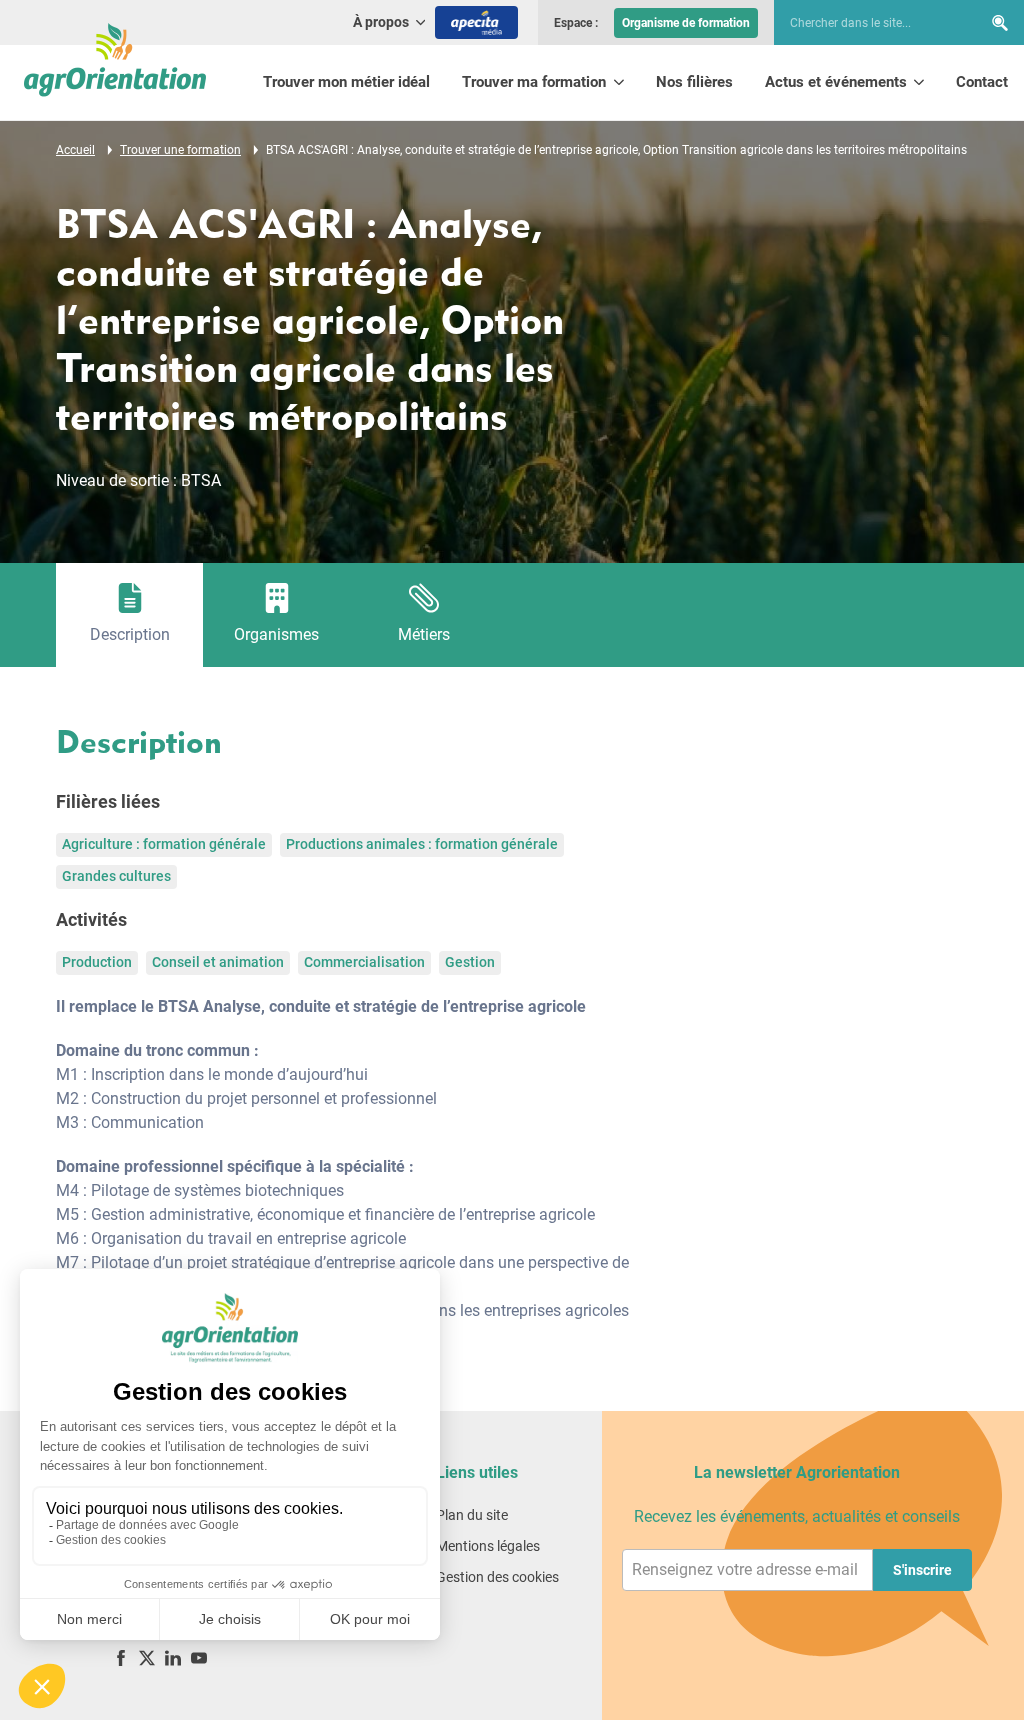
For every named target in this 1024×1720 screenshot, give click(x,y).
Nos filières (694, 82)
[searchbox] (868, 23)
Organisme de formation (686, 23)
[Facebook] (121, 1657)
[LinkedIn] (173, 1657)
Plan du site (472, 1515)
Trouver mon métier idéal (346, 82)
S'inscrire (922, 1570)
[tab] (129, 615)
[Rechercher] (1000, 22)
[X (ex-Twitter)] (147, 1657)
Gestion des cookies (497, 1577)
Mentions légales (488, 1546)
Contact (982, 82)
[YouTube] (199, 1657)
